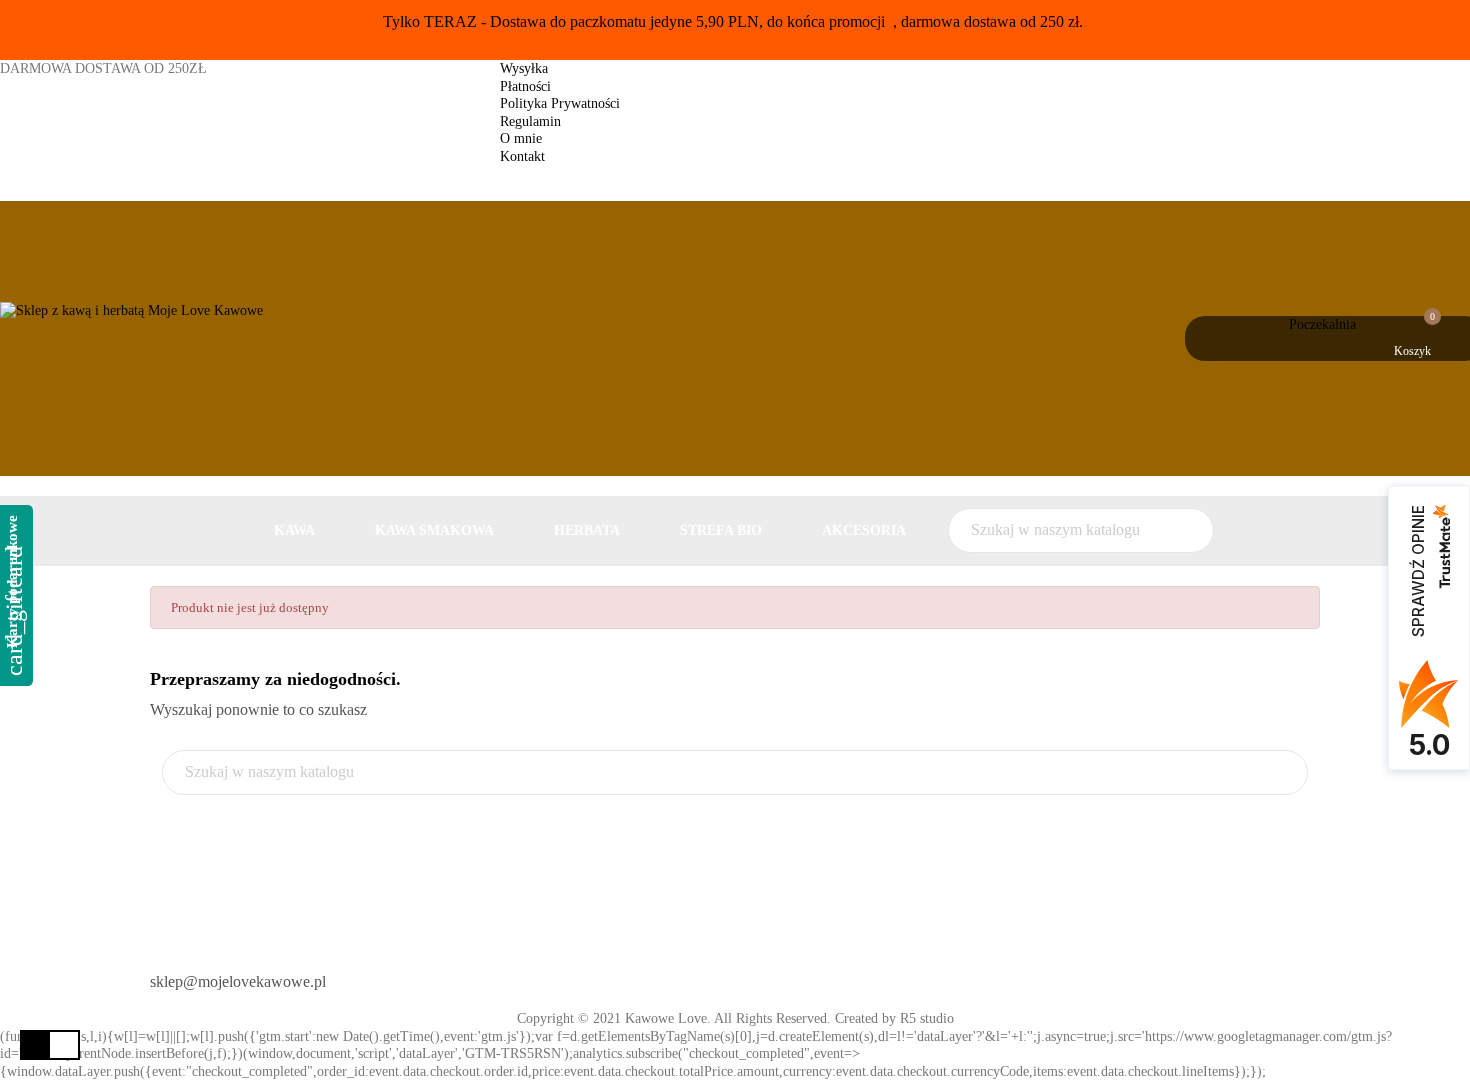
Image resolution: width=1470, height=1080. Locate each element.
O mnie (521, 138)
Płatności (525, 86)
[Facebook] (768, 974)
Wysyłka (524, 68)
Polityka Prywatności (560, 103)
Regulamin (530, 121)
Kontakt (522, 156)
